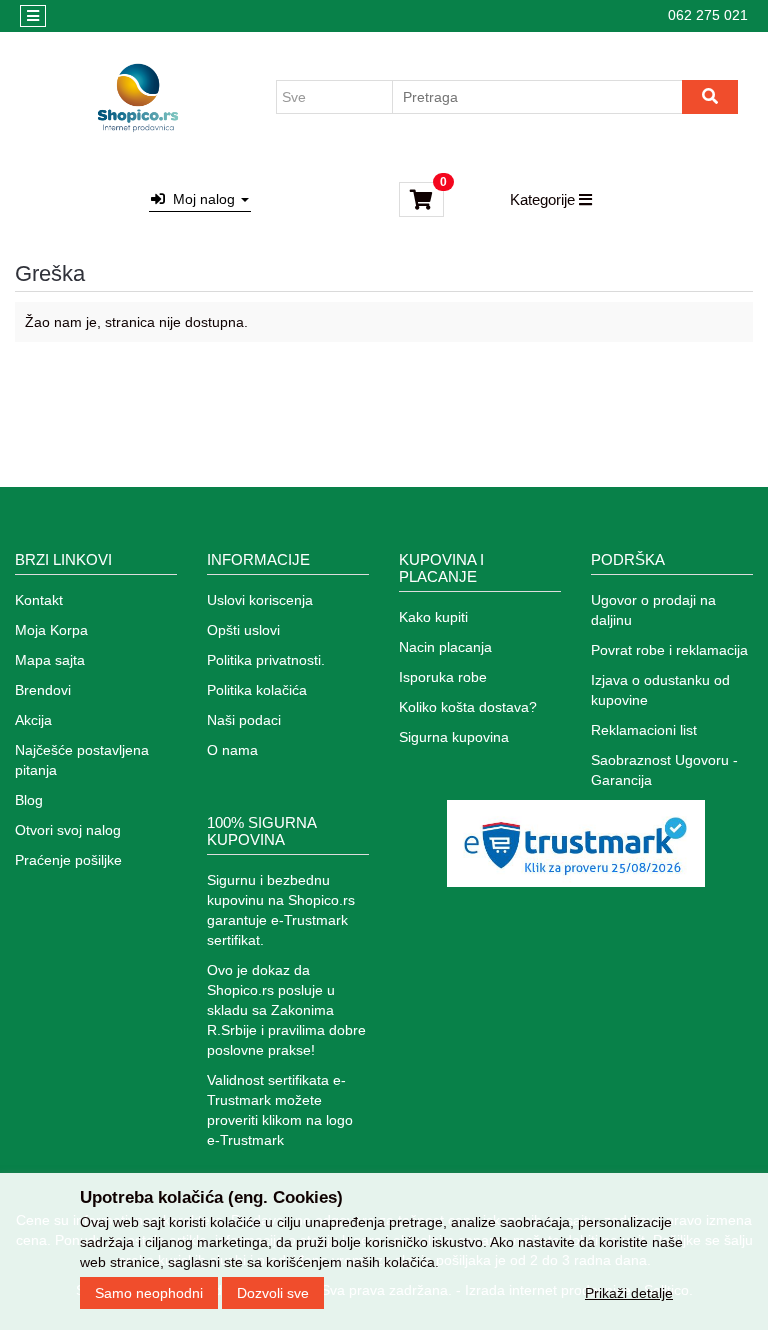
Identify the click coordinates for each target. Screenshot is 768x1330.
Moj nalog (202, 199)
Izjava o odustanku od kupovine (660, 690)
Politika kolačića (257, 690)
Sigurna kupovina (454, 737)
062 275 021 (708, 15)
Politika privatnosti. (266, 660)
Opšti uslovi (243, 630)
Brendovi (43, 690)
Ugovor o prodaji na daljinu (653, 610)
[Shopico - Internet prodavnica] (138, 97)
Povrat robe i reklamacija (669, 650)
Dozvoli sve (273, 1293)
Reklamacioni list (644, 730)
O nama (232, 750)
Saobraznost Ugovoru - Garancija (664, 770)
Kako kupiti (433, 617)
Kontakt (39, 600)
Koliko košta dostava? (468, 707)
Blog (29, 800)
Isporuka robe (443, 677)
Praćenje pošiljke (68, 860)
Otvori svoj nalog (68, 830)
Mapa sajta (50, 660)
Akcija (33, 720)
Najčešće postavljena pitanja (82, 760)
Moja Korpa (51, 630)
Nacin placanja (445, 647)
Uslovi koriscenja (260, 600)
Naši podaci (244, 720)
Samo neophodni (149, 1293)
